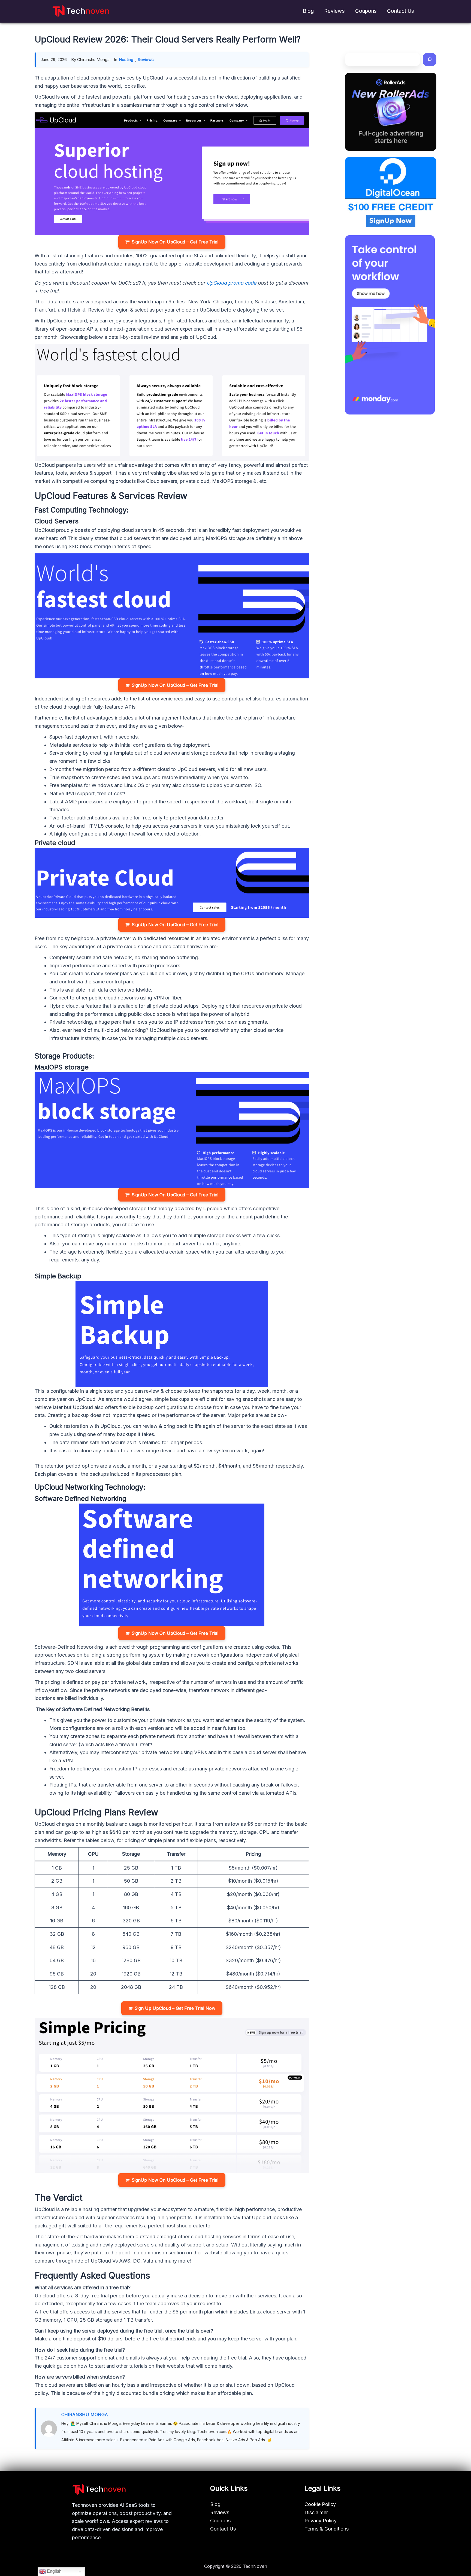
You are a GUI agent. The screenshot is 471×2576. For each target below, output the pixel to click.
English (54, 2571)
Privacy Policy (321, 2521)
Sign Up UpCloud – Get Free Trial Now (175, 2008)
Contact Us (401, 11)
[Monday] (390, 325)
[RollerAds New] (391, 112)
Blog (308, 11)
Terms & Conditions (327, 2529)
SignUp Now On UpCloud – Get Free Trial (175, 242)
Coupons (366, 11)
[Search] (430, 60)
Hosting (126, 60)
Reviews (334, 11)
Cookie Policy (320, 2504)
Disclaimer (316, 2512)
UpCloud (217, 283)
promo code (242, 283)
